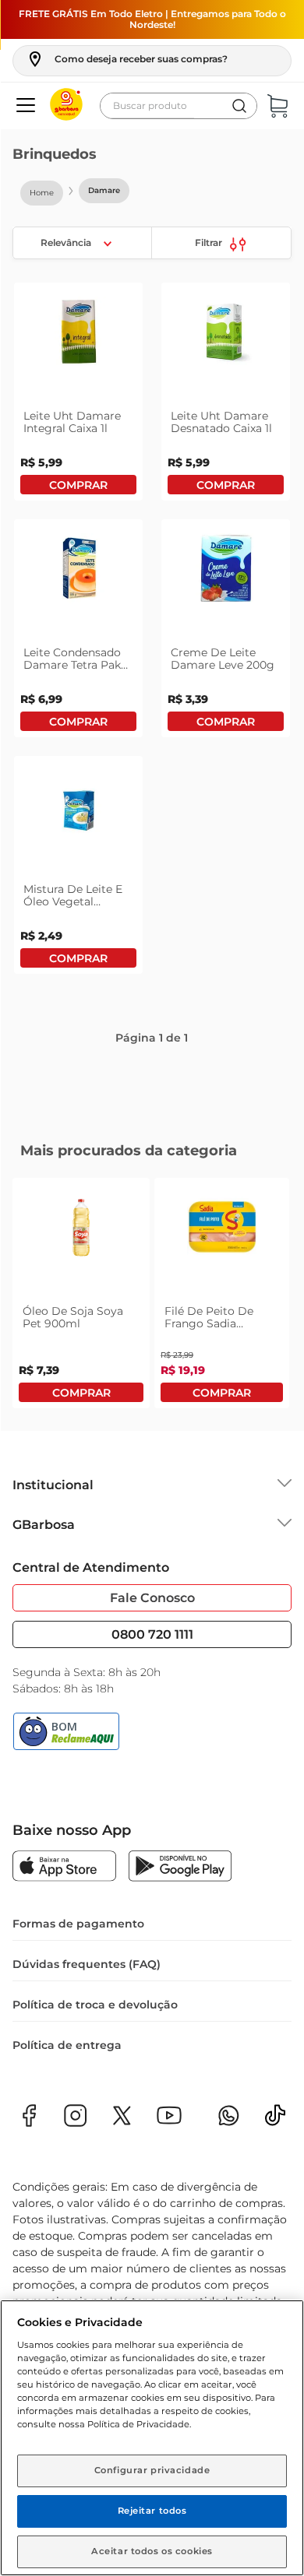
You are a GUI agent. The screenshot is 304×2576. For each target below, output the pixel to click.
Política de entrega (67, 2047)
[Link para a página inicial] (42, 193)
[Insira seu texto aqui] (275, 2122)
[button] (127, 59)
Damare (104, 190)
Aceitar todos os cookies (152, 2551)
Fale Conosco (152, 1599)
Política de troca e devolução (95, 2006)
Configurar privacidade (152, 2470)
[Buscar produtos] (239, 106)
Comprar (78, 507)
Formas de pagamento (78, 1925)
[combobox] (179, 106)
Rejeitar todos (152, 2511)
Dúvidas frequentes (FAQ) (87, 1966)
